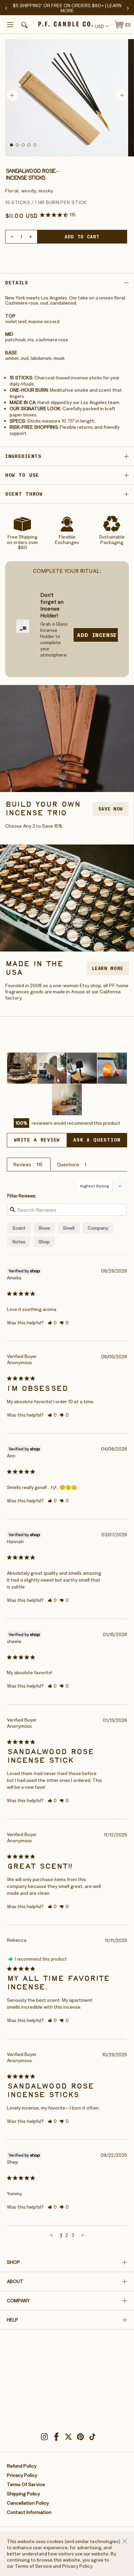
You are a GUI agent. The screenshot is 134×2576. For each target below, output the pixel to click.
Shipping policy (23, 2494)
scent (19, 1228)
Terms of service (26, 2484)
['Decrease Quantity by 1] (12, 237)
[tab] (12, 145)
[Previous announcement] (6, 8)
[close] (125, 2541)
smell (69, 1228)
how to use (22, 475)
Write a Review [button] (37, 1140)
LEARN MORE (108, 968)
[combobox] (101, 26)
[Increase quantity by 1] (31, 237)
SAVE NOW (111, 809)
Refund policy (22, 2466)
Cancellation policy (28, 2503)
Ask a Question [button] (97, 1140)
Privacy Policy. (78, 2566)
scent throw (24, 494)
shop (44, 1242)
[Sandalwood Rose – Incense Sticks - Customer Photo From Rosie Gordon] (22, 1068)
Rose (44, 1228)
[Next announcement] (128, 8)
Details (17, 283)
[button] (23, 26)
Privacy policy (22, 2475)
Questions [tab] (68, 1165)
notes (19, 1242)
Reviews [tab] (22, 1165)
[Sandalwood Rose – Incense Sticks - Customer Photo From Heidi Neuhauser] (67, 1100)
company (98, 1228)
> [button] (83, 2235)
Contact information (29, 2512)
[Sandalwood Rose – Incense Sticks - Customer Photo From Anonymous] (52, 1068)
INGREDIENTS (23, 456)
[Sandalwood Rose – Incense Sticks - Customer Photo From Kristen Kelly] (112, 1068)
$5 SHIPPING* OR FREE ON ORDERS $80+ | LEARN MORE (67, 8)
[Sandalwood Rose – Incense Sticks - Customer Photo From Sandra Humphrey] (82, 1068)
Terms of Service (33, 2566)
